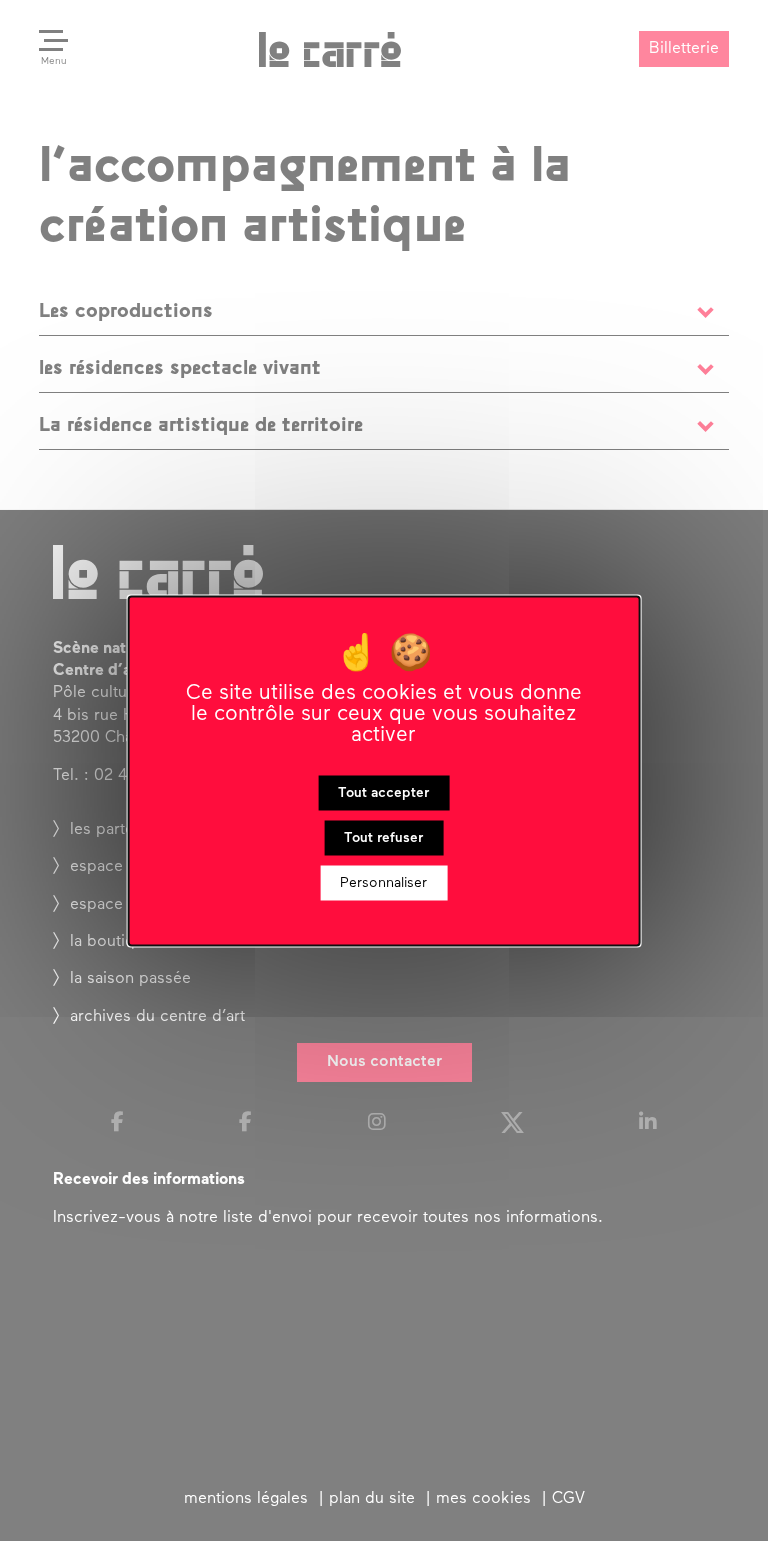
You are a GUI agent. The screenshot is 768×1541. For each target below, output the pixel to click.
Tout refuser (383, 837)
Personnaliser (383, 882)
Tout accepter (383, 792)
